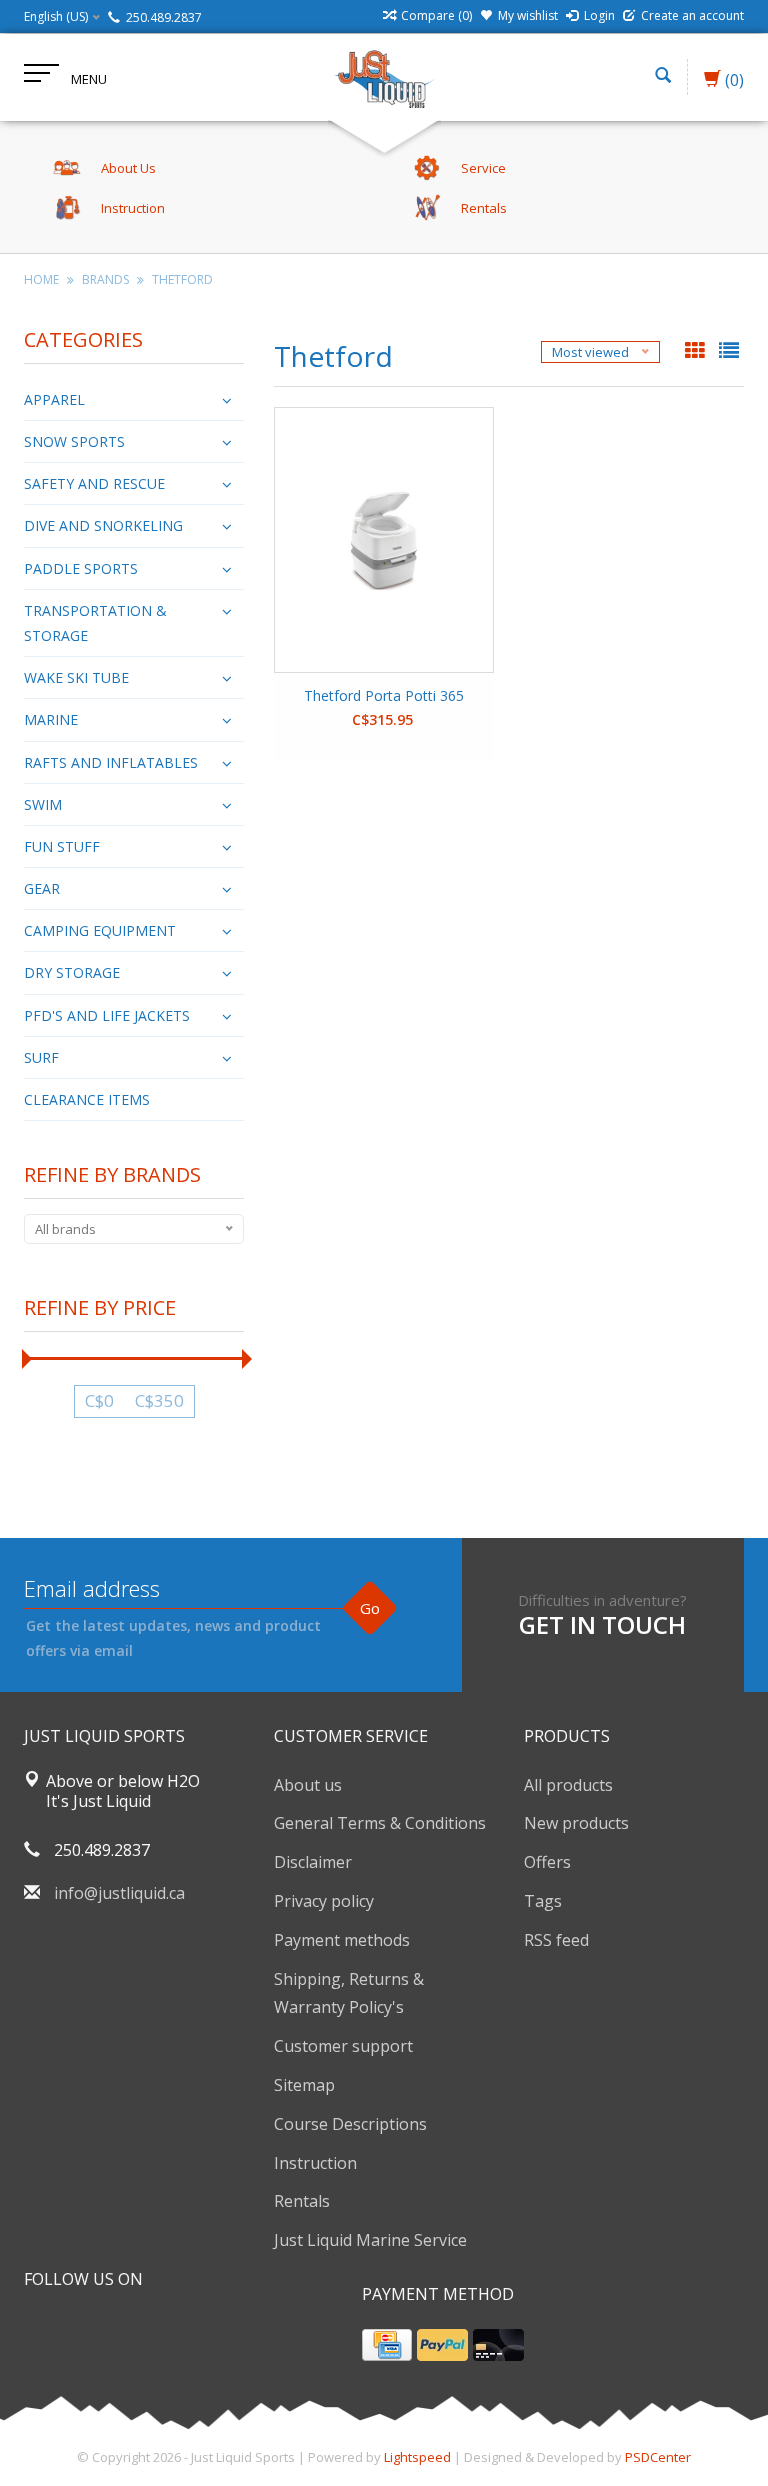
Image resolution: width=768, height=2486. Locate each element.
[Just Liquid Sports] (384, 77)
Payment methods (342, 1940)
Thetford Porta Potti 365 (384, 695)
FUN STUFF (62, 846)
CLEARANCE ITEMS (87, 1099)
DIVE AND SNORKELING (103, 525)
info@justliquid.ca (119, 1893)
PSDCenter (658, 2457)
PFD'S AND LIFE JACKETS (107, 1015)
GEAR (42, 888)
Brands (105, 279)
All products (568, 1785)
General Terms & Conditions (380, 1823)
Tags (543, 1901)
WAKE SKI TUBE (76, 677)
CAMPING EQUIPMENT (100, 930)
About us (308, 1785)
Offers (547, 1862)
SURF (41, 1057)
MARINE (51, 719)
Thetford (182, 279)
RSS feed (556, 1940)
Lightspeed (417, 2457)
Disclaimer (313, 1862)
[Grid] (697, 352)
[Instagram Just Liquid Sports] (148, 2330)
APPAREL (54, 399)
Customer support (343, 2046)
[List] (729, 352)
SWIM (43, 804)
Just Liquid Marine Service (370, 2240)
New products (576, 1823)
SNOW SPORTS (74, 441)
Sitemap (304, 2085)
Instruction (315, 2163)
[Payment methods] (387, 2345)
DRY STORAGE (72, 972)
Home (41, 279)
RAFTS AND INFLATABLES (111, 762)
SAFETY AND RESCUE (94, 483)
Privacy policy (324, 1901)
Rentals (302, 2201)
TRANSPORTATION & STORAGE (95, 623)
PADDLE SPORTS (81, 568)
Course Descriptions (350, 2124)
